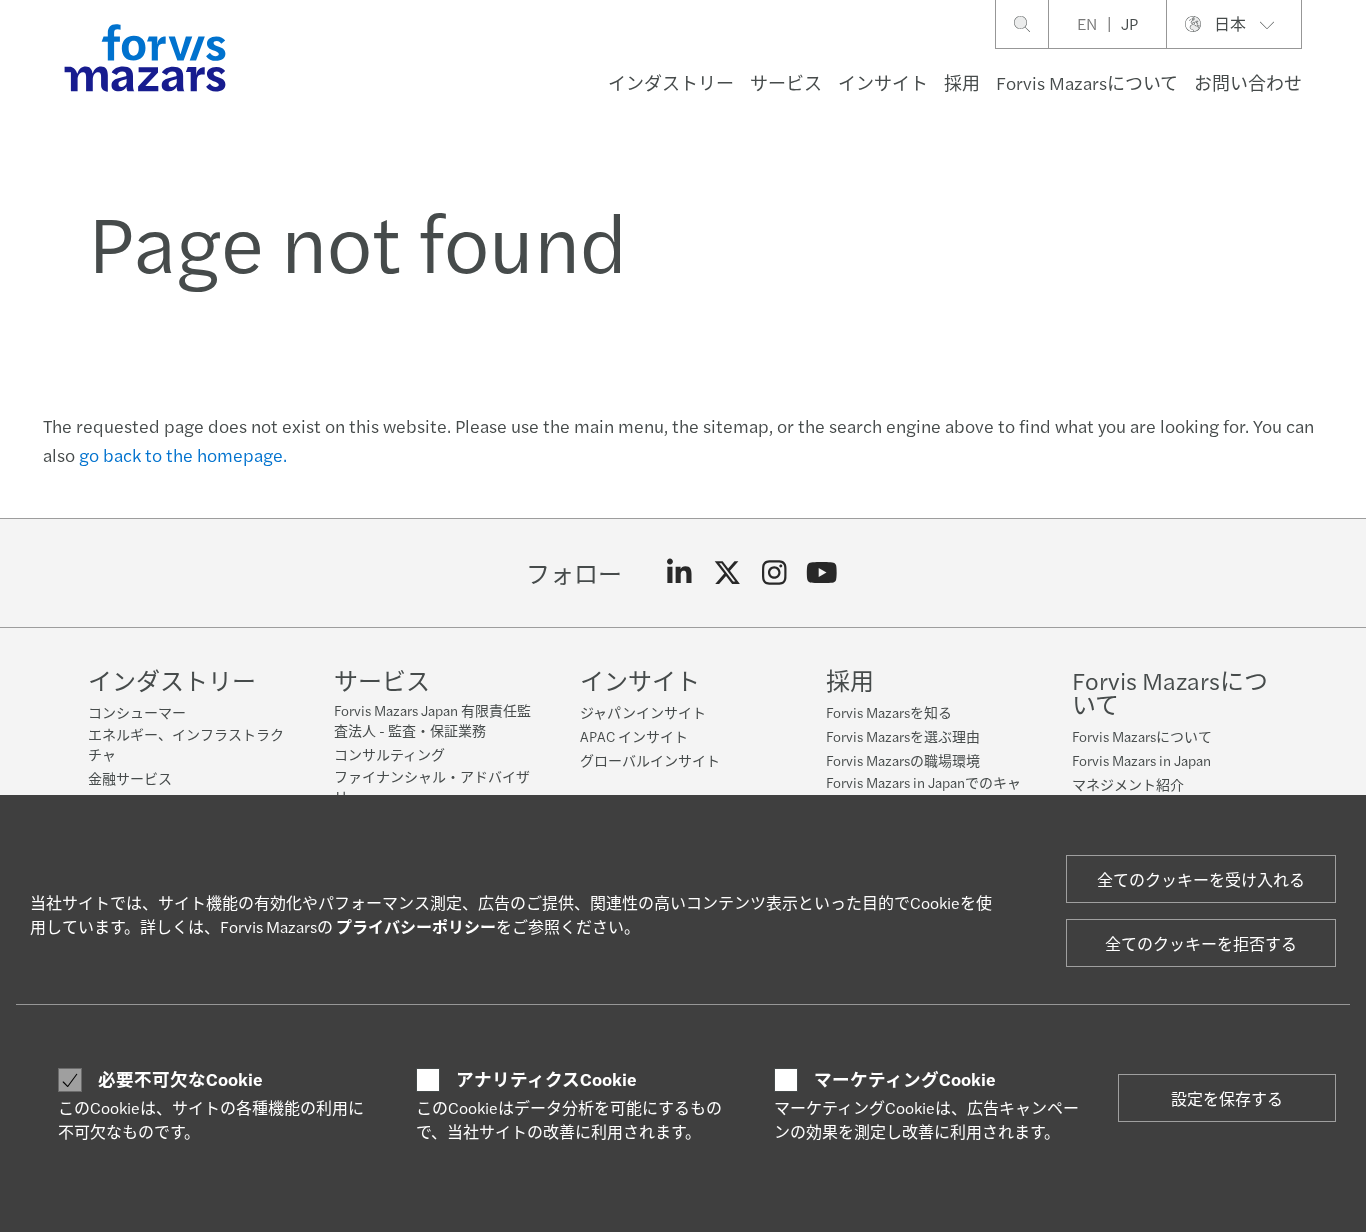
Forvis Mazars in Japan (1141, 760)
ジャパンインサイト (643, 712)
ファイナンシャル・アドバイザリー (432, 786)
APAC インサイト (634, 736)
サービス (786, 82)
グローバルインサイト (650, 760)
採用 (962, 82)
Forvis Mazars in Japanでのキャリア (923, 792)
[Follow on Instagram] (774, 573)
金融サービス (130, 778)
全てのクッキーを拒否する (1201, 943)
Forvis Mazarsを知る (889, 712)
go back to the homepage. (183, 454)
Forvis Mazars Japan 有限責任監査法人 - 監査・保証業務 (432, 720)
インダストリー (671, 82)
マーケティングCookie (905, 1079)
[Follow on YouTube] (822, 573)
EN (1087, 23)
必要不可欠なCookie (180, 1079)
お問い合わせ (1248, 82)
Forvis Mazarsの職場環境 (903, 760)
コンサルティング (389, 754)
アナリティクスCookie (546, 1079)
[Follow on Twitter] (727, 573)
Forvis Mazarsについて (1087, 82)
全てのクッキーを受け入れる (1201, 879)
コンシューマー (137, 712)
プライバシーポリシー (416, 926)
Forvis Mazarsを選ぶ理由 (903, 736)
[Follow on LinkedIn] (679, 573)
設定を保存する (1227, 1098)
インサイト (883, 82)
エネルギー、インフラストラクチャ (186, 744)
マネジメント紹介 (1128, 784)
